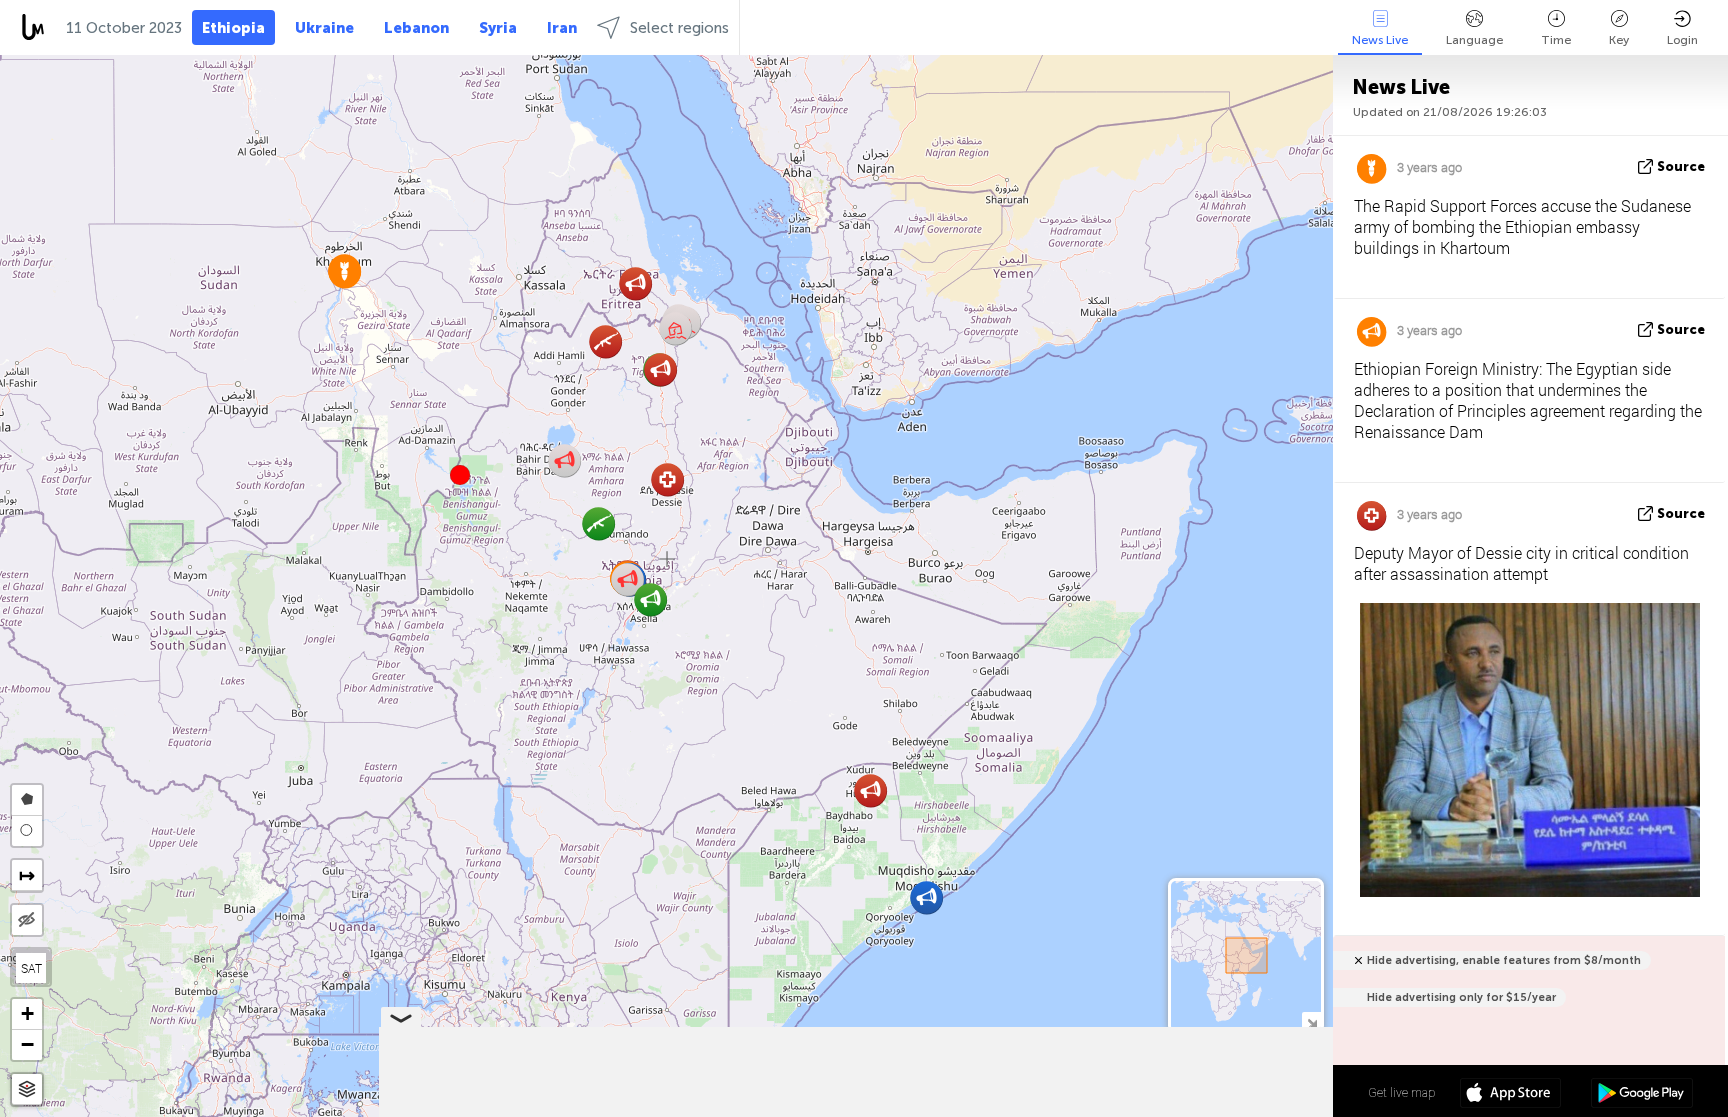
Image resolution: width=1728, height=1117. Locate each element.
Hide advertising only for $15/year (1461, 997)
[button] (460, 475)
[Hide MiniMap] (1311, 1021)
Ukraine (324, 28)
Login (1682, 40)
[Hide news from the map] (27, 920)
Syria (498, 28)
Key (1619, 40)
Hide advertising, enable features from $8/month (1504, 960)
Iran (562, 28)
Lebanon (416, 28)
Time (1556, 40)
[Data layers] (27, 1089)
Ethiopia (233, 28)
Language (1474, 40)
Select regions (679, 28)
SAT (31, 968)
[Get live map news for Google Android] (1641, 1095)
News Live (1380, 40)
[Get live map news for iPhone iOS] (1510, 1095)
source (1681, 166)
